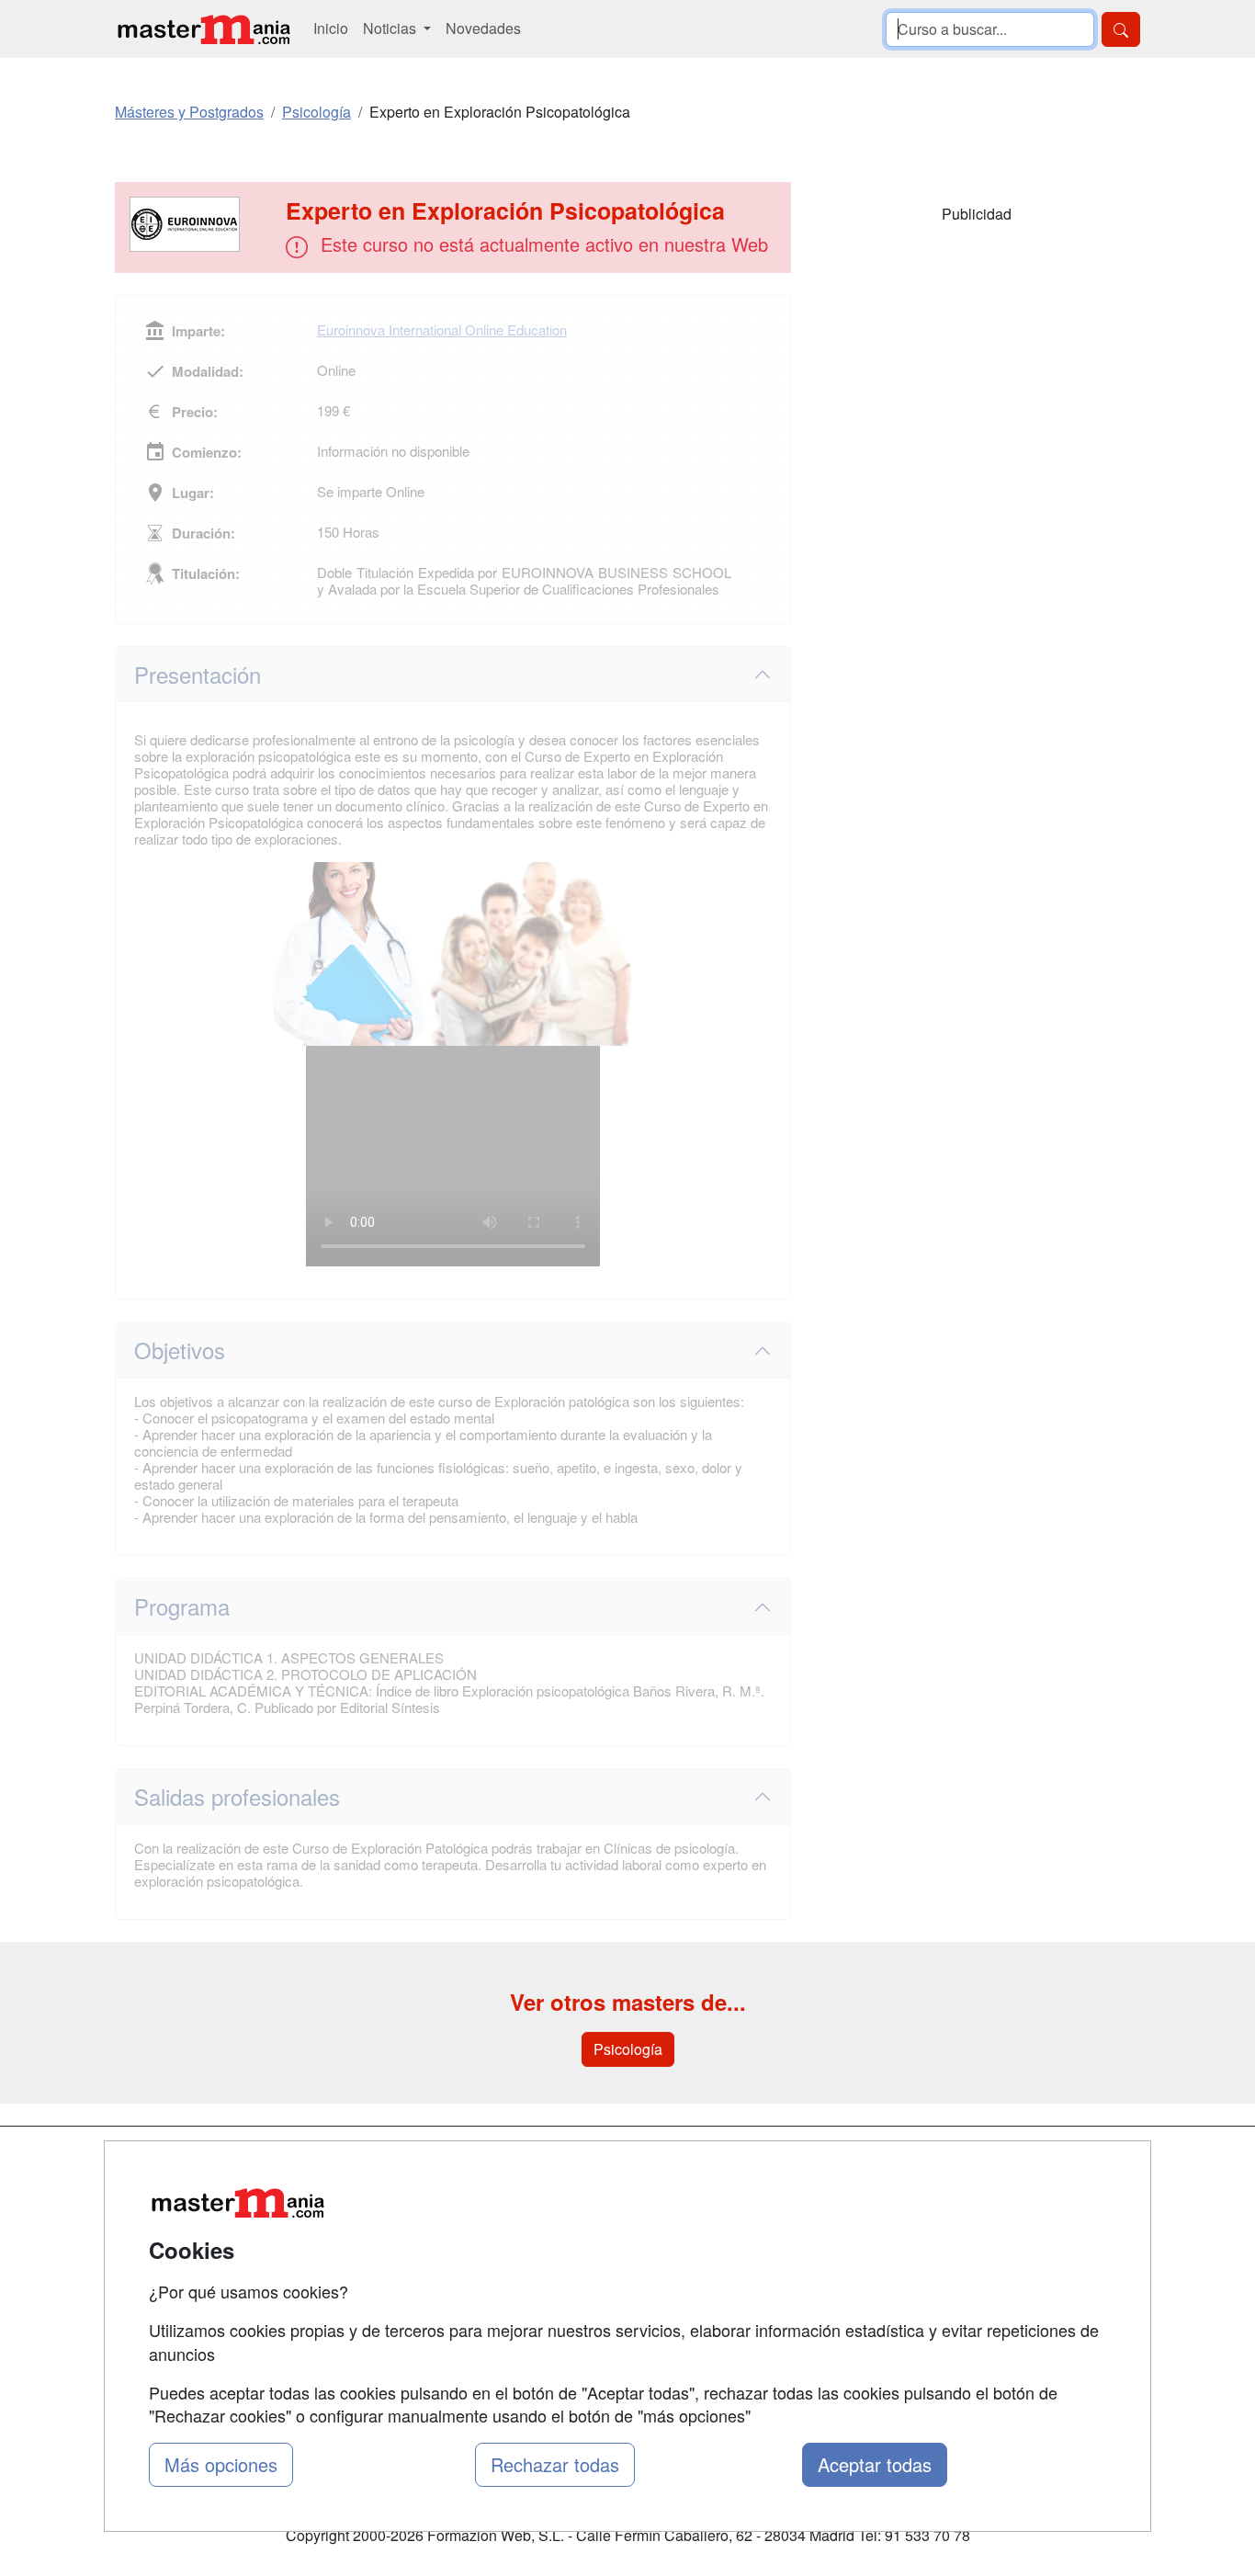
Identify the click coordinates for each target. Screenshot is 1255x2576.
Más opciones (221, 2464)
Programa (182, 1606)
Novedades (483, 28)
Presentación (198, 674)
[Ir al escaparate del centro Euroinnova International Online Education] (202, 224)
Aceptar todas (875, 2464)
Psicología (628, 2049)
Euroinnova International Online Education (442, 329)
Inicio (331, 28)
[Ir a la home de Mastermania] (203, 29)
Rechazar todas (555, 2464)
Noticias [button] (391, 28)
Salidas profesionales (237, 1796)
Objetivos (180, 1350)
